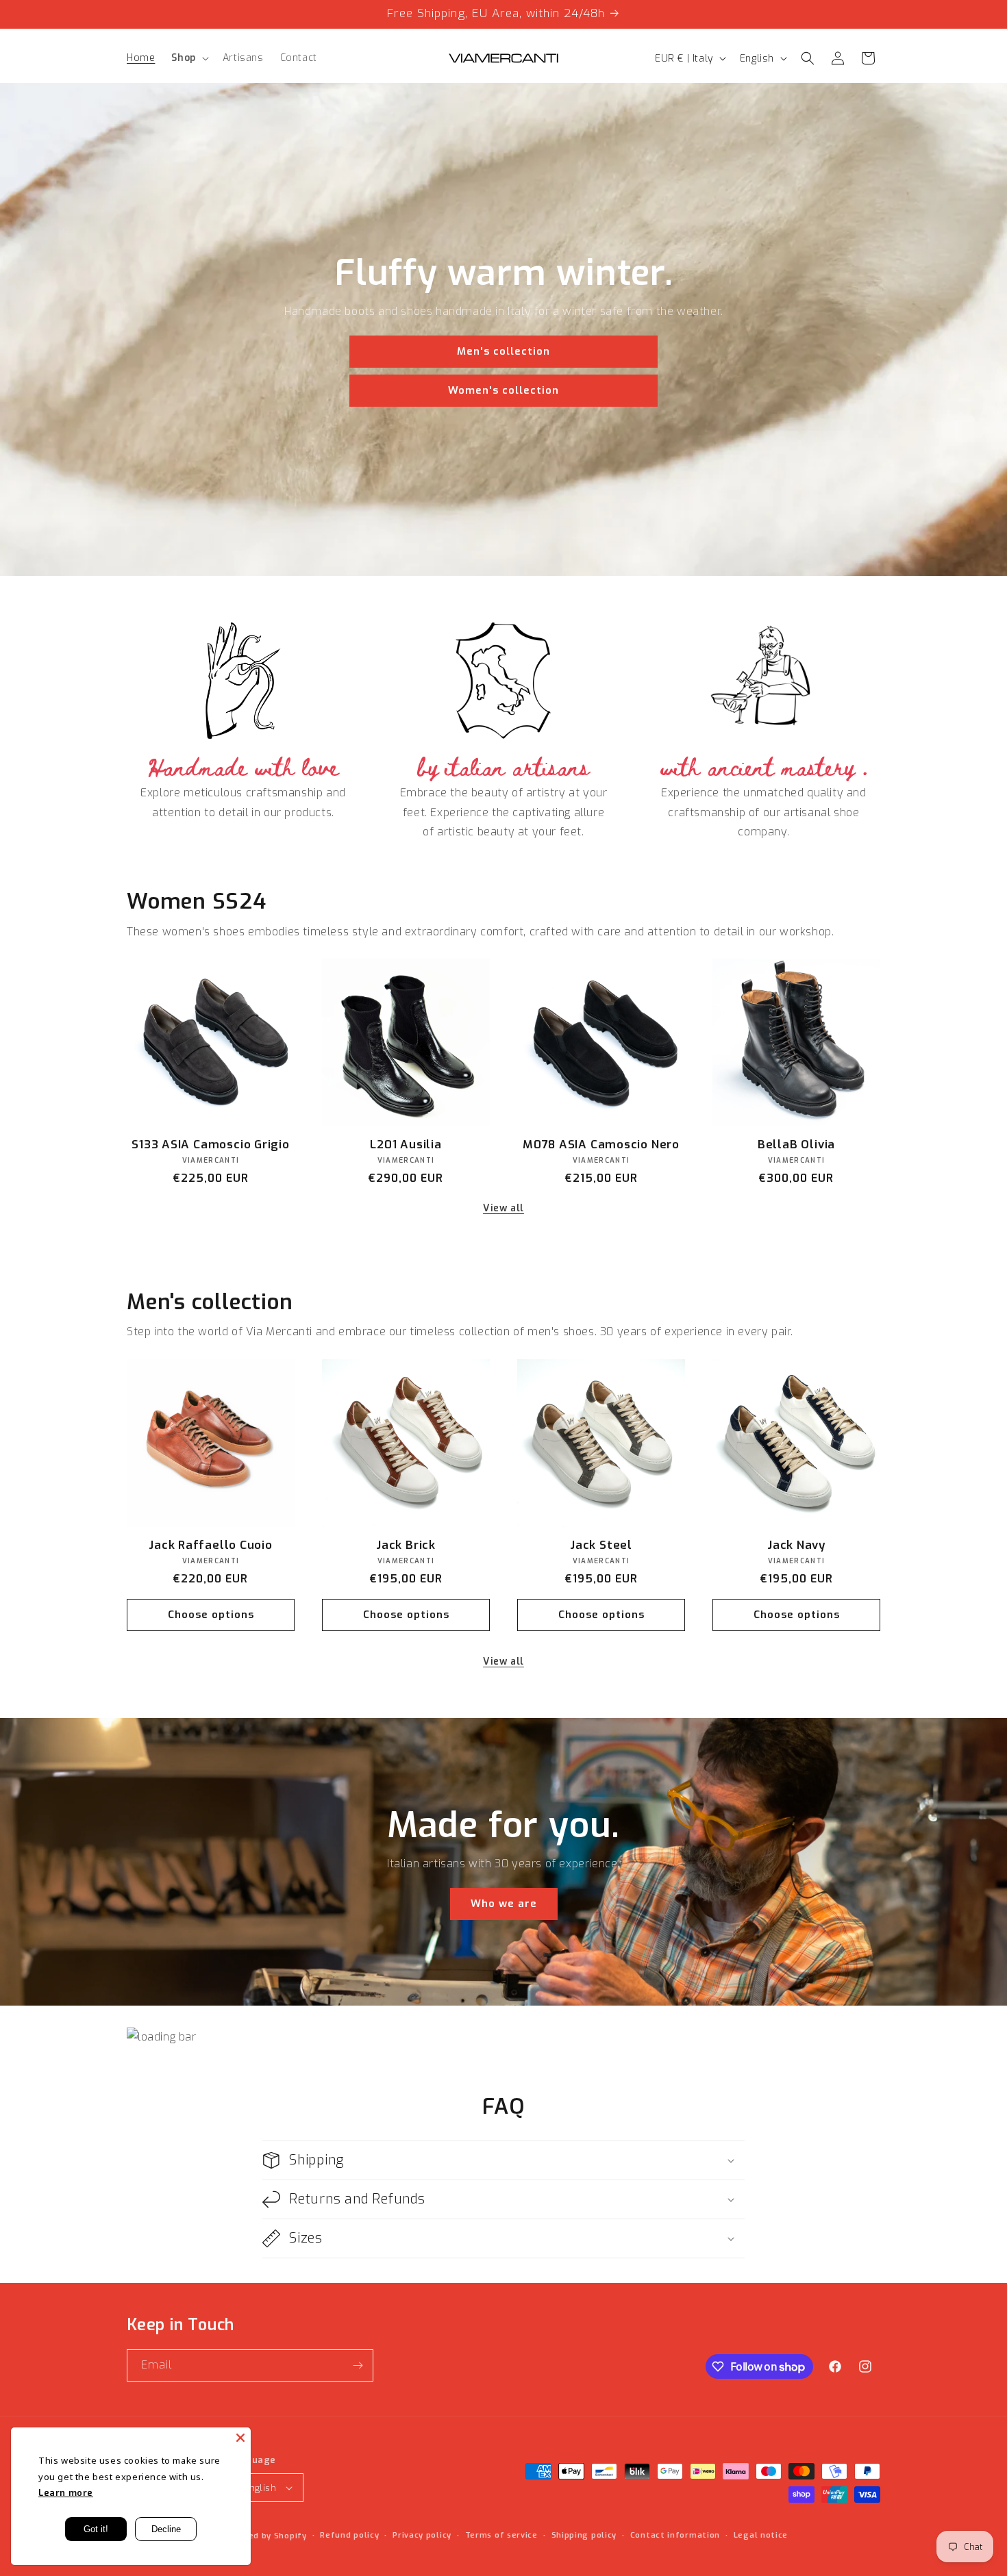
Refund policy (349, 2535)
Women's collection (503, 391)
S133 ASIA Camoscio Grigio (211, 1145)
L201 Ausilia (406, 1145)
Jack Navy (796, 1546)
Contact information (675, 2535)
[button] (188, 58)
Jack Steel (601, 1546)
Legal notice (761, 2535)
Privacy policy (422, 2535)
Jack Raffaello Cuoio (211, 1546)
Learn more (66, 2493)
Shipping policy (584, 2535)
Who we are (504, 1904)
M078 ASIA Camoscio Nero (601, 1145)
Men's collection (503, 352)
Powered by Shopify (264, 2536)
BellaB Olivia (796, 1145)
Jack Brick (406, 1546)
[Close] (240, 2438)
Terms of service (501, 2535)
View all (503, 1208)
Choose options (211, 1615)
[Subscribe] (358, 2365)
